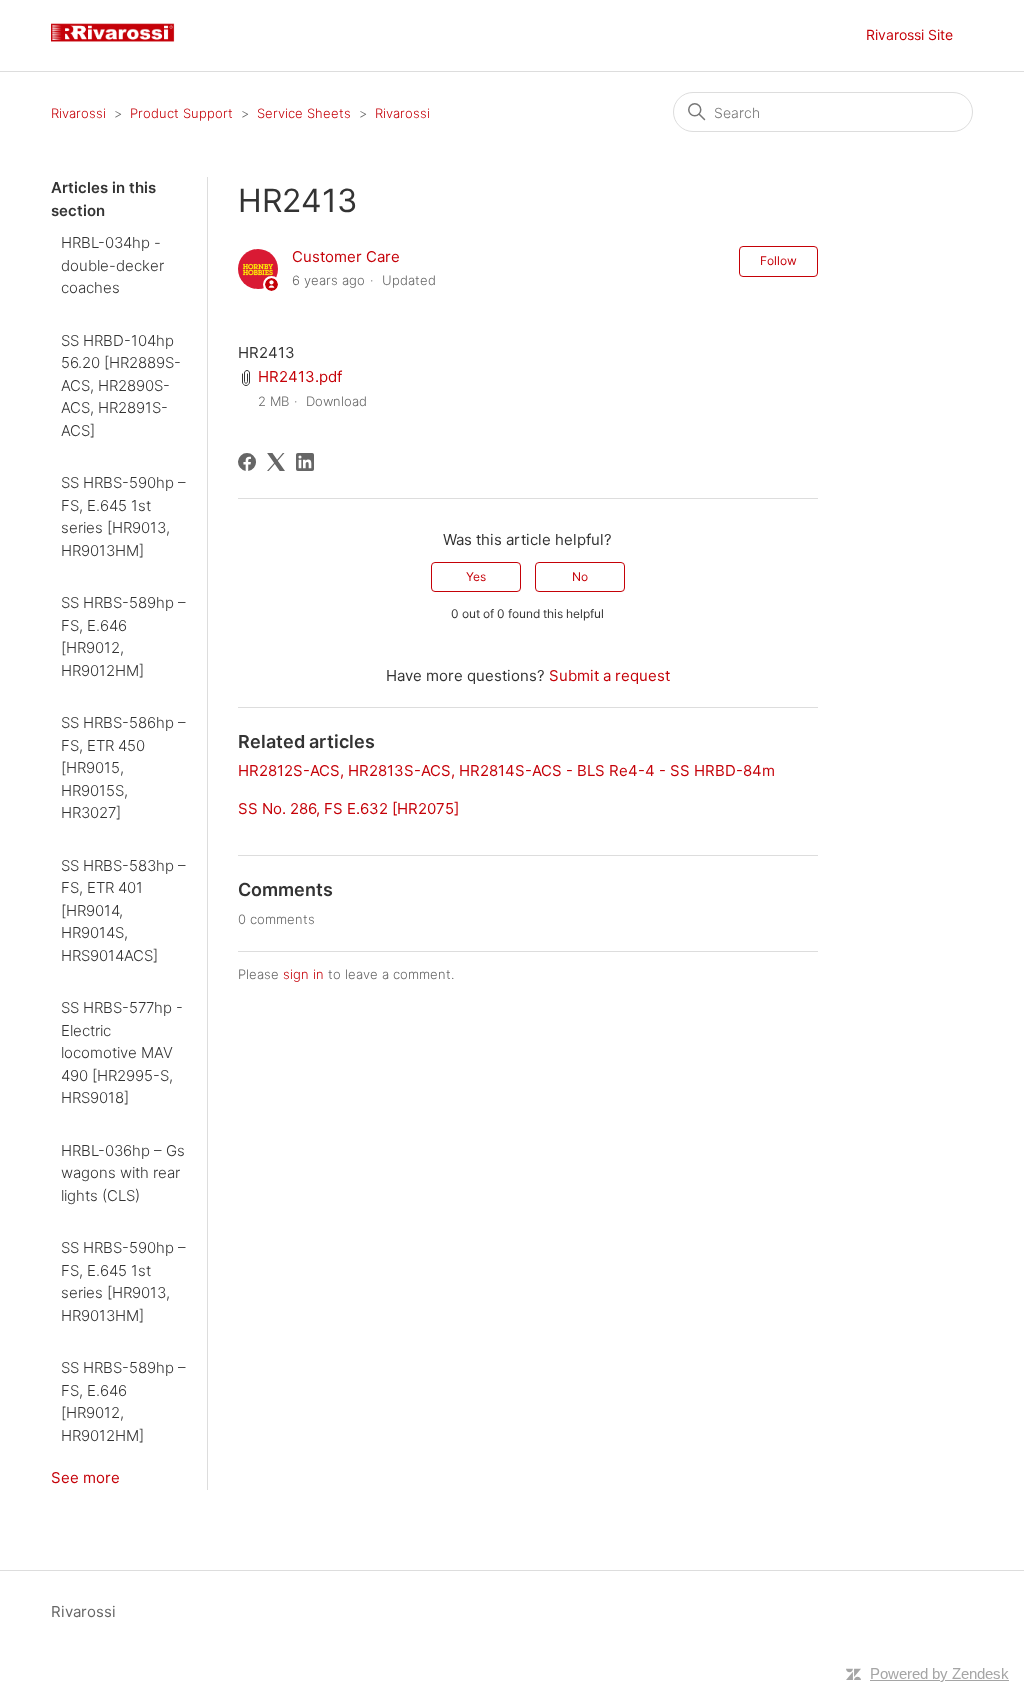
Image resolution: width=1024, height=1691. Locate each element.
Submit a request (609, 675)
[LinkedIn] (305, 462)
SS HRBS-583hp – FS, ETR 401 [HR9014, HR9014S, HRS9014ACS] (123, 910)
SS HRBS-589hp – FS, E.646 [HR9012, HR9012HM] (123, 636)
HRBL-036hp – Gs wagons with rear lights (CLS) (123, 1173)
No (580, 576)
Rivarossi (78, 113)
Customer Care (346, 256)
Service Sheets (304, 113)
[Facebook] (247, 462)
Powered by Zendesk (939, 1673)
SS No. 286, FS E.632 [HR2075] (348, 808)
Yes (476, 576)
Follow (778, 260)
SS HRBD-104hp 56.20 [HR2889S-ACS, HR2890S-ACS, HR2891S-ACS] (121, 385)
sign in (303, 974)
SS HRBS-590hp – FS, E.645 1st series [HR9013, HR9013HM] (123, 516)
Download (336, 401)
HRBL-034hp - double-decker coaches (112, 265)
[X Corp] (276, 462)
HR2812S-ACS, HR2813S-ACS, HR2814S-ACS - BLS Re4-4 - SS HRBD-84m (506, 770)
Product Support (181, 113)
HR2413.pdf (300, 376)
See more (85, 1477)
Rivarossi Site (909, 34)
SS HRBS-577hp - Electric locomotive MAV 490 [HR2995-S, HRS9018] (122, 1052)
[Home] (120, 45)
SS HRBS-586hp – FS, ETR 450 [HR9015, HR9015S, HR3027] (123, 767)
